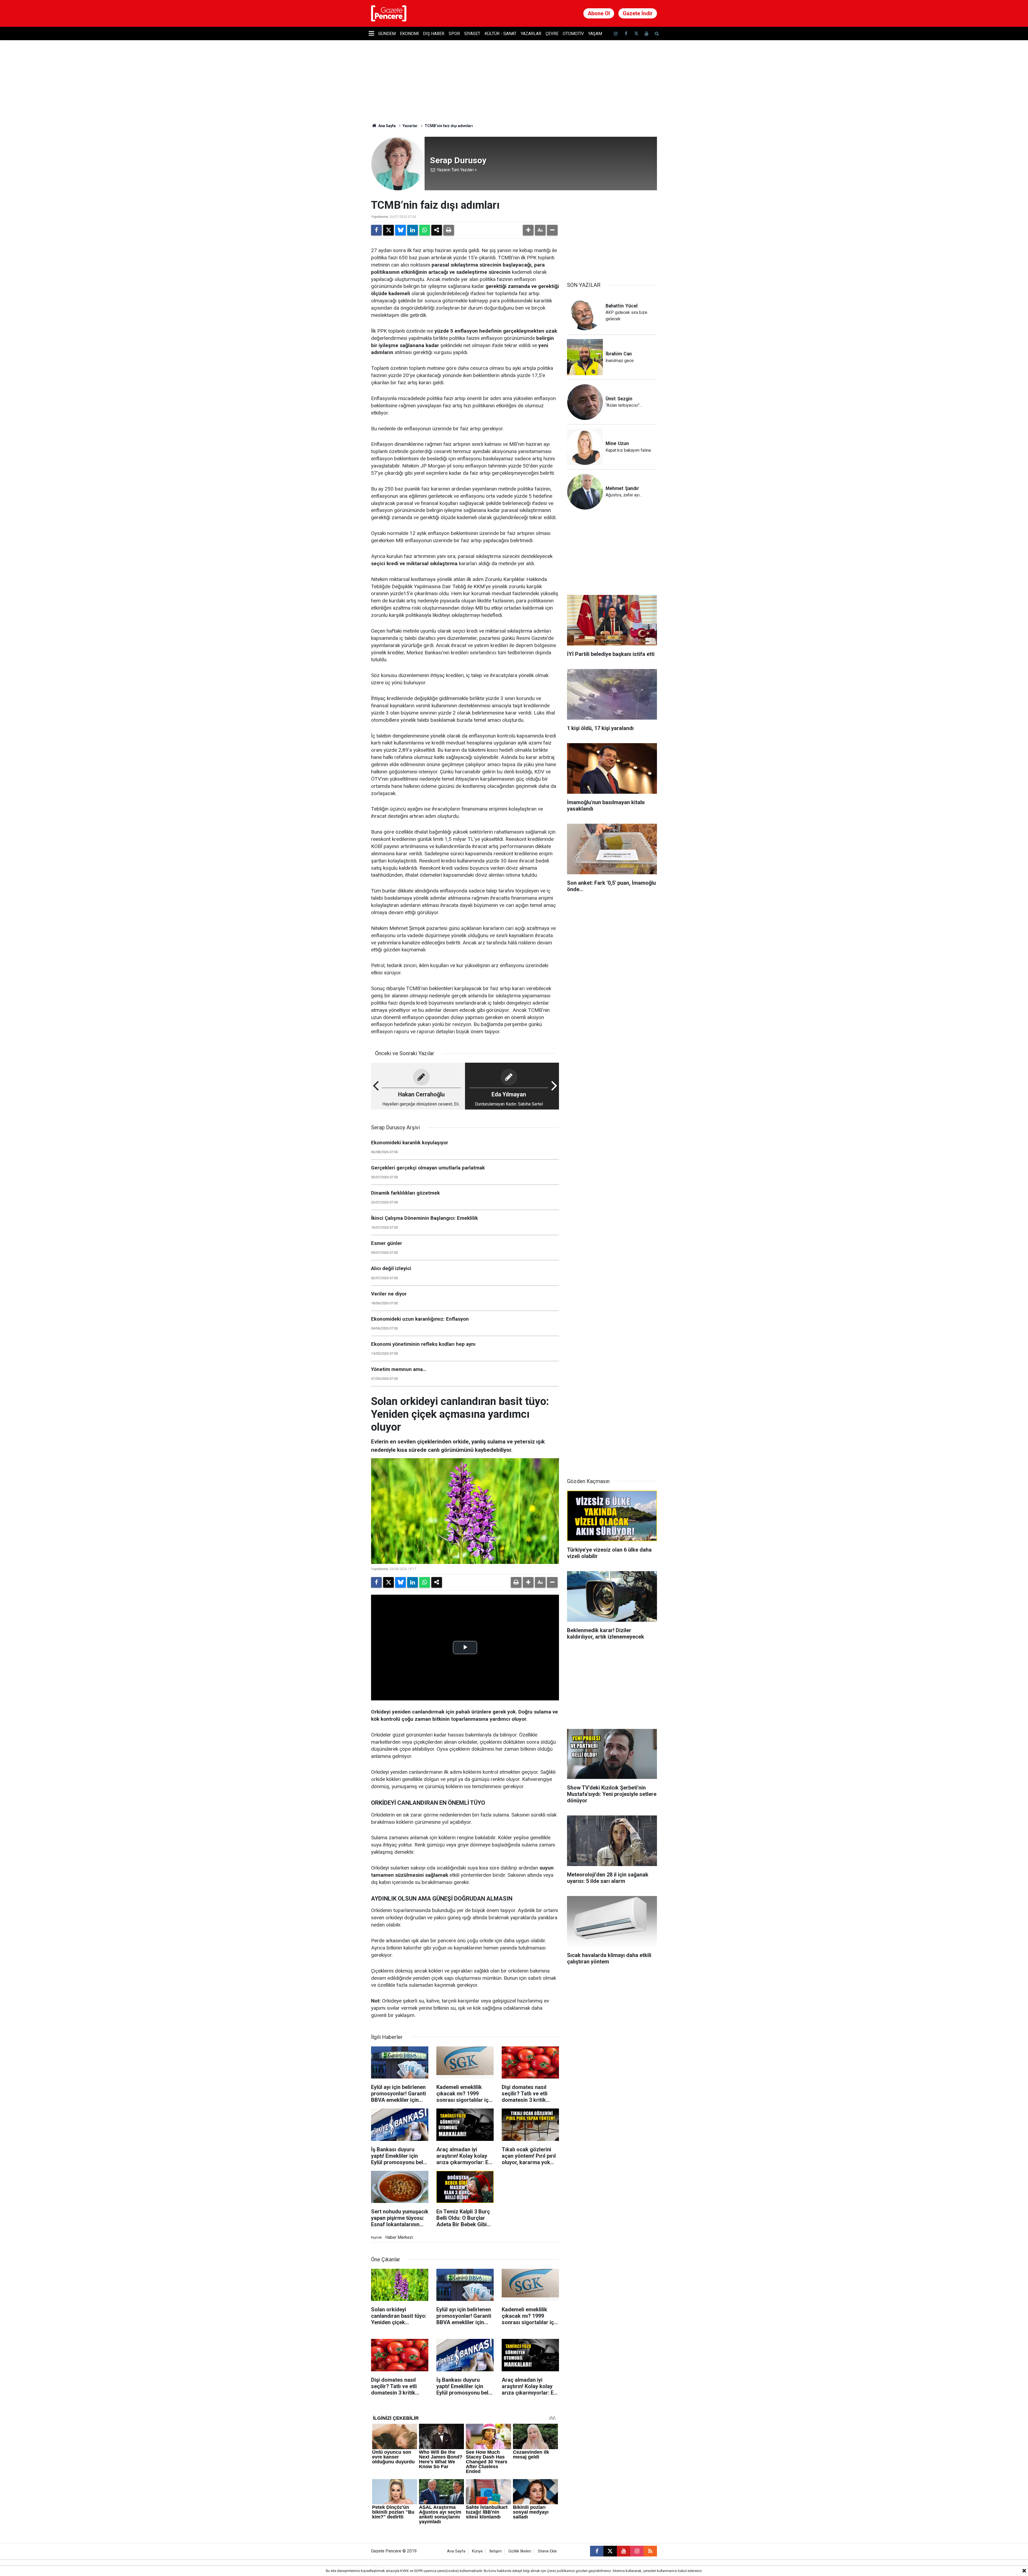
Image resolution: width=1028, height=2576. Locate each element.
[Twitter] (388, 230)
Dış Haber (434, 34)
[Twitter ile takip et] (636, 34)
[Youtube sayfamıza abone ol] (647, 34)
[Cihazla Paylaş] (437, 230)
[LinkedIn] (413, 230)
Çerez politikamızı (561, 2571)
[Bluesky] (400, 230)
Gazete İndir (638, 13)
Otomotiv (573, 34)
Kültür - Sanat (500, 34)
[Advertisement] (612, 232)
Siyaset (472, 34)
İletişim (496, 2551)
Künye (477, 2551)
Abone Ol (599, 13)
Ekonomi (409, 34)
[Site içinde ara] (657, 34)
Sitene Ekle (547, 2551)
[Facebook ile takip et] (626, 34)
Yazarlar (531, 34)
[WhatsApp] (425, 230)
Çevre (552, 34)
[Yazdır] (449, 230)
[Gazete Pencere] (389, 13)
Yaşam (595, 34)
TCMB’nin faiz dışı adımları (449, 126)
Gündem (387, 34)
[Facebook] (376, 230)
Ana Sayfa (387, 126)
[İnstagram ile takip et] (616, 34)
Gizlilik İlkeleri (520, 2551)
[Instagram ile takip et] (637, 2551)
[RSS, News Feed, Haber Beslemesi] (650, 2551)
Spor (454, 34)
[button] (528, 230)
